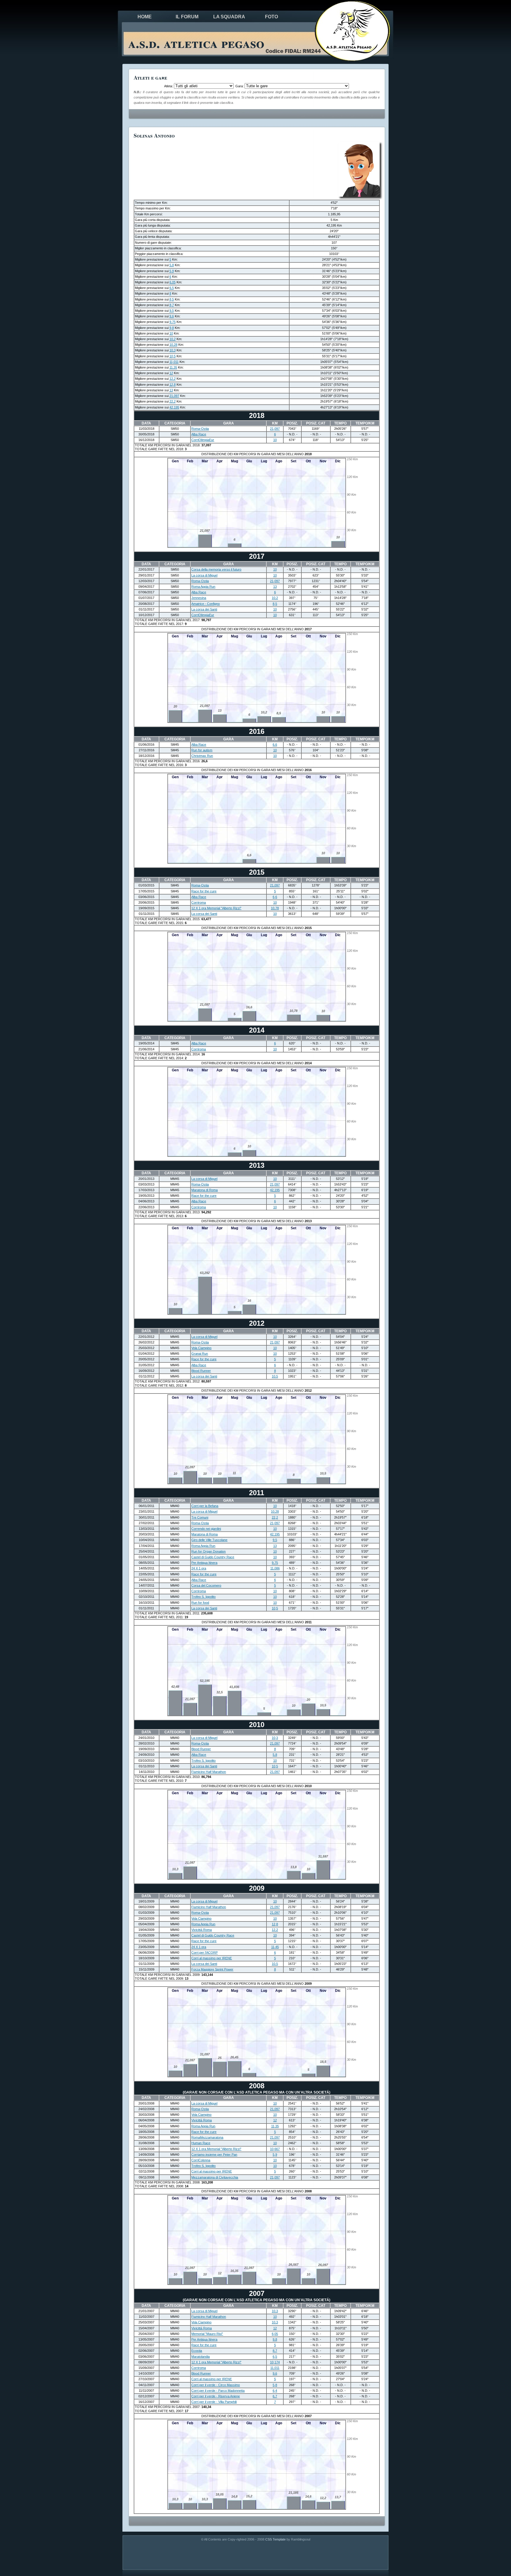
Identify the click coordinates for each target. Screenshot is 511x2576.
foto (271, 17)
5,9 (172, 271)
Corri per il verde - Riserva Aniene (216, 2396)
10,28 (173, 345)
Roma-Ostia (200, 429)
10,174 (275, 2362)
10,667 (275, 2149)
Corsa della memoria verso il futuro (216, 569)
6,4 (275, 2391)
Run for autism (202, 750)
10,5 (173, 356)
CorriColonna (201, 2160)
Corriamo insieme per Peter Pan (214, 2155)
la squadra (229, 17)
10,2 (173, 339)
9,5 (172, 311)
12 (171, 373)
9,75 (173, 322)
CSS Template (275, 2539)
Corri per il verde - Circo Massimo (216, 2385)
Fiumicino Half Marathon (209, 1772)
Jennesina (199, 598)
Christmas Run (202, 756)
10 (171, 333)
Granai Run (200, 1354)
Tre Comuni (200, 1517)
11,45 (275, 1947)
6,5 (172, 288)
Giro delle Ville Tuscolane (209, 1540)
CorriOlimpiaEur (203, 440)
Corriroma (199, 902)
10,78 (275, 908)
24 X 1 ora (199, 1568)
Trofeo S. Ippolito (203, 1597)
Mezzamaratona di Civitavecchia (215, 2177)
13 (171, 390)
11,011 (174, 362)
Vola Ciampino (201, 1348)
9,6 (172, 316)
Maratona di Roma (204, 1190)
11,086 (275, 1568)
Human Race (201, 2143)
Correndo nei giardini (206, 1529)
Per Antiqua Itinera (204, 1563)
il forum (187, 17)
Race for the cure (204, 891)
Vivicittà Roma (202, 1930)
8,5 (172, 299)
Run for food (200, 1603)
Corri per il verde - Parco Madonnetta (218, 2391)
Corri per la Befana (205, 1506)
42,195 (174, 407)
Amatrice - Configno (206, 604)
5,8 (172, 265)
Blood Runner (201, 1371)
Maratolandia (200, 2357)
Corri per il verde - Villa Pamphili (214, 2402)
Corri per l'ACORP (204, 1952)
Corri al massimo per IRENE (212, 1958)
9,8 (172, 328)
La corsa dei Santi (204, 609)
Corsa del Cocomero (206, 1585)
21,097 (174, 396)
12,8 (173, 385)
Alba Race (199, 434)
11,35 (173, 367)
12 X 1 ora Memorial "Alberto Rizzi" (216, 908)
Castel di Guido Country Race (213, 1557)
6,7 (275, 2396)
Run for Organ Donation (208, 1551)
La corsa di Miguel (204, 575)
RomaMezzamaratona (207, 2137)
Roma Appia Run (203, 587)
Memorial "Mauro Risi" (207, 2334)
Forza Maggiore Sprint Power (212, 1969)
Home (145, 17)
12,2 (173, 379)
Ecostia (197, 2351)
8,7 (172, 305)
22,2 (173, 401)
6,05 (173, 282)
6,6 (275, 744)
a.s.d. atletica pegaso (196, 43)
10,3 (173, 350)
